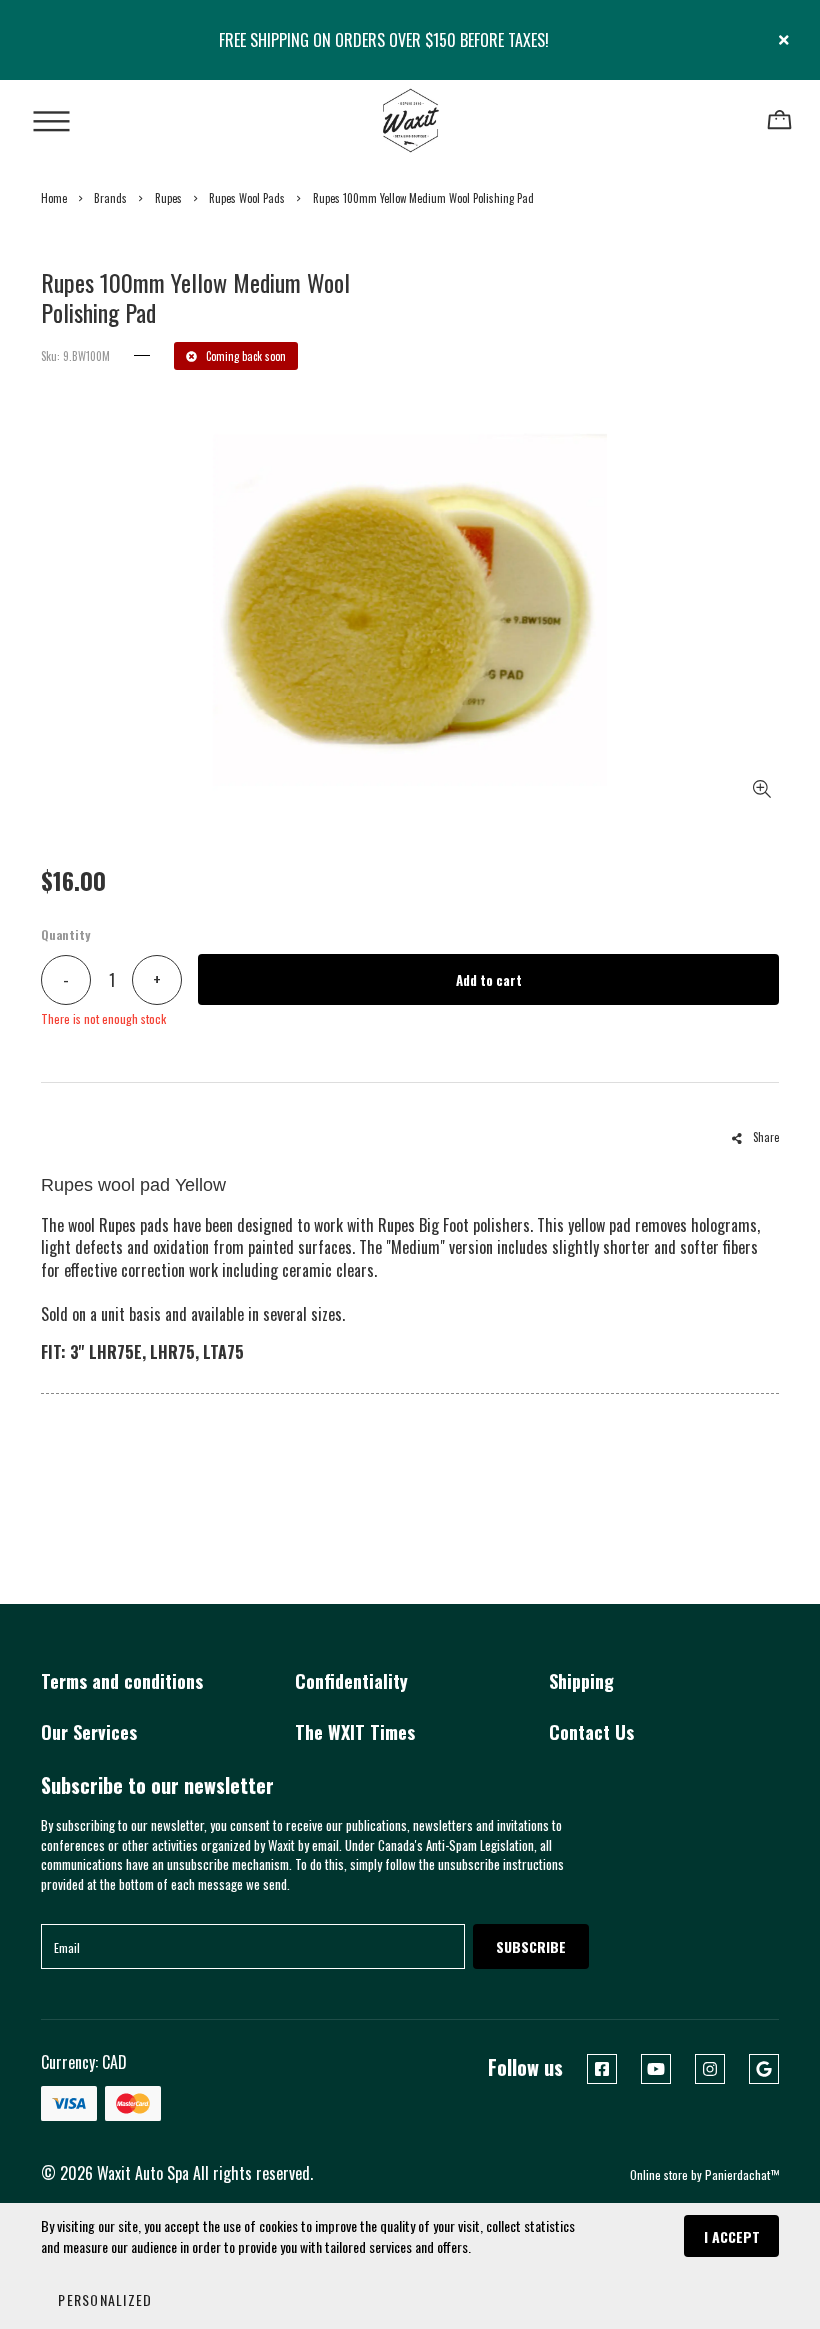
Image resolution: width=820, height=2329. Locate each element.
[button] (104, 2299)
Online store (659, 2174)
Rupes (168, 198)
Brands (110, 198)
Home (54, 198)
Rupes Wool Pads (247, 198)
